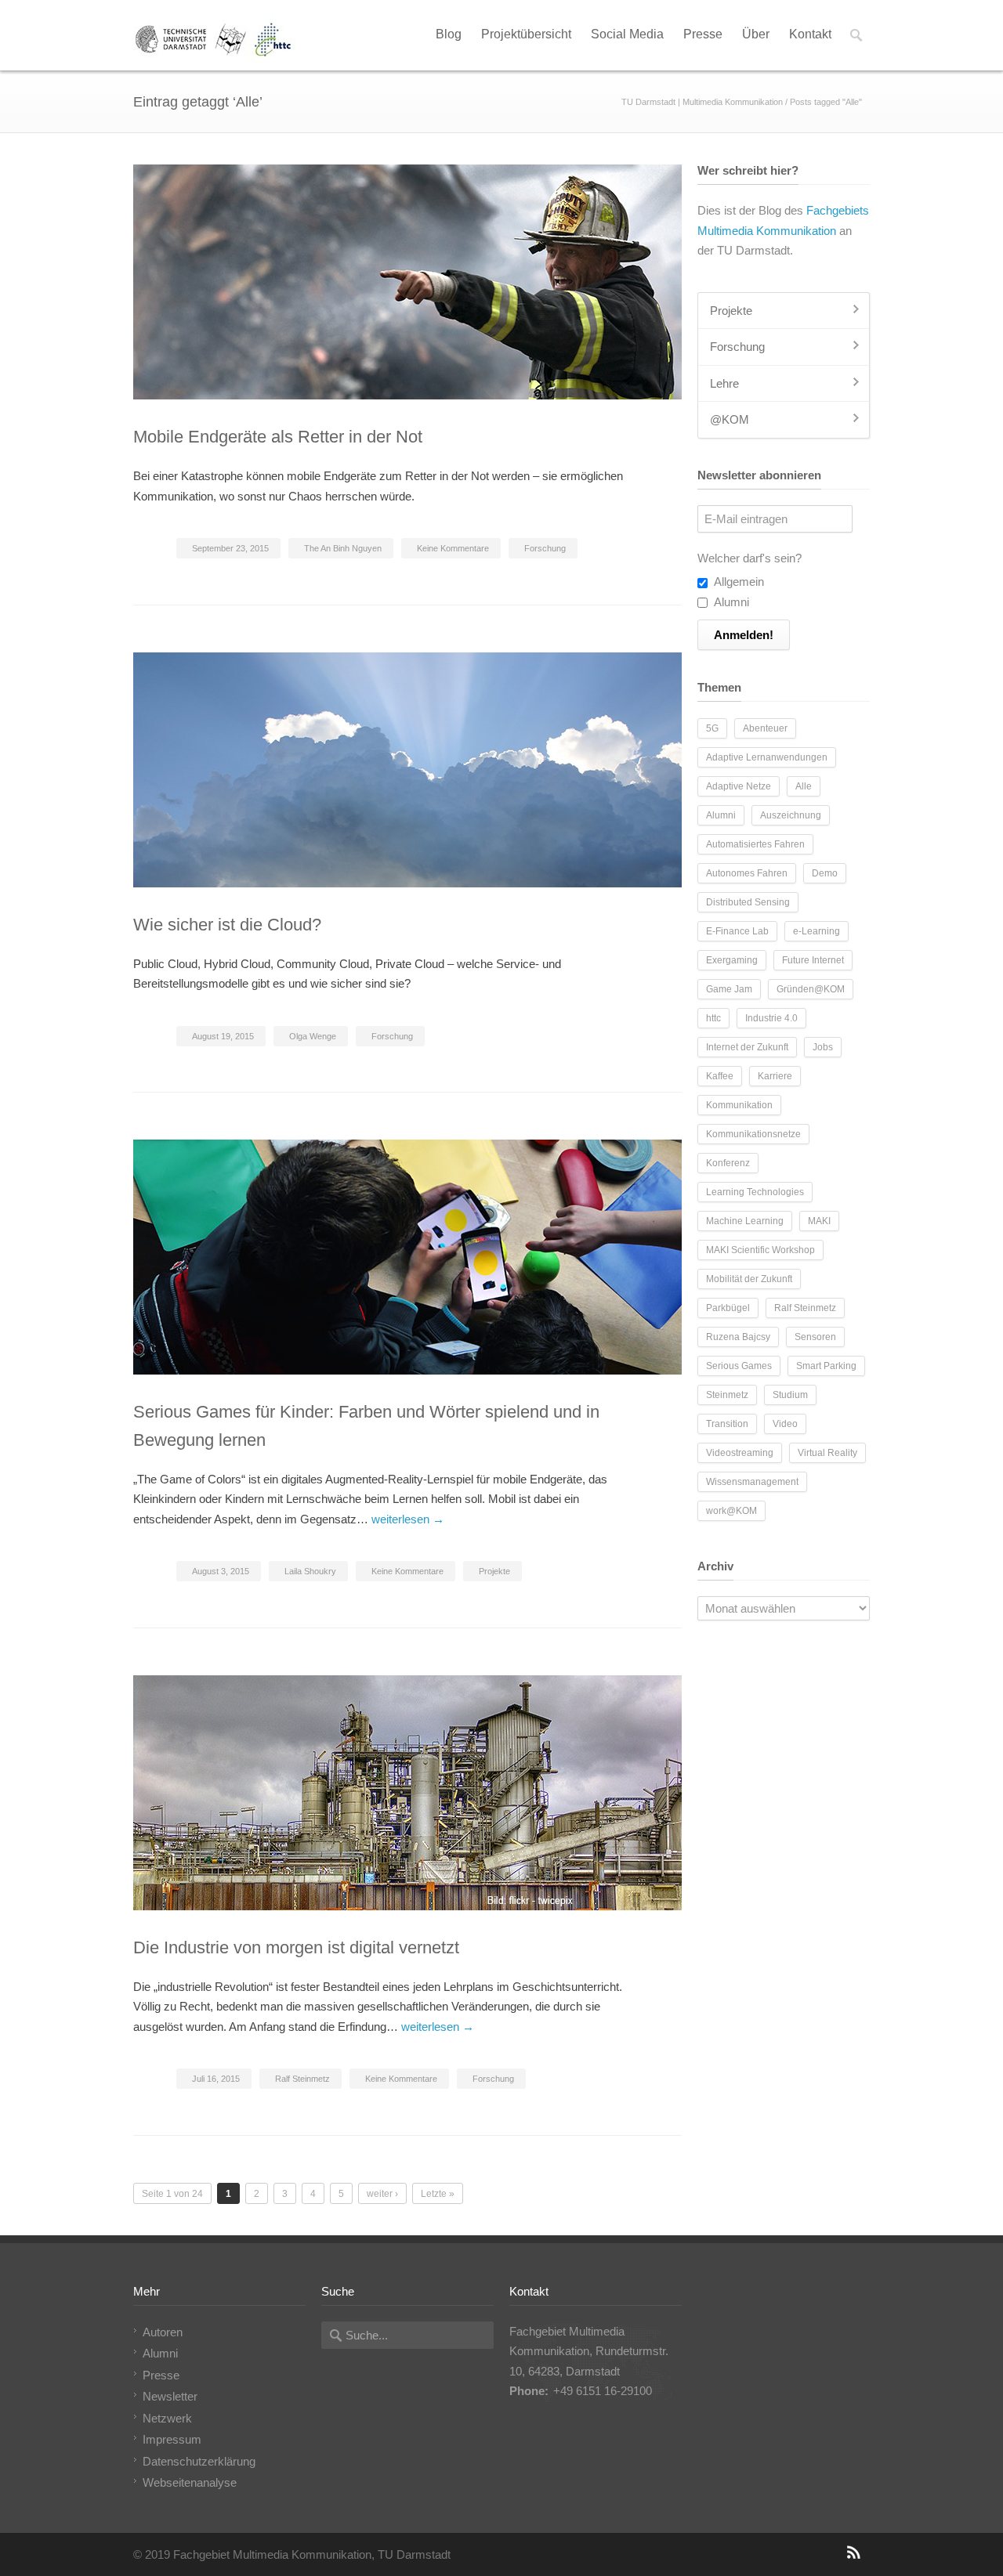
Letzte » (438, 2194)
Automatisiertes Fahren (755, 844)
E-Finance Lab (737, 931)
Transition (727, 1424)
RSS (854, 2553)
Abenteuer (765, 728)
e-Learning (817, 931)
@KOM (730, 419)
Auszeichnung (791, 815)
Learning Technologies (755, 1192)
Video (785, 1424)
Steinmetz (727, 1395)
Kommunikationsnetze (753, 1134)
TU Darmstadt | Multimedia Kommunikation (702, 102)
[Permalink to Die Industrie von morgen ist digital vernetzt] (407, 1793)
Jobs (823, 1047)
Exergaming (732, 960)
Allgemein (738, 582)
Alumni (730, 602)
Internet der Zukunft (747, 1047)
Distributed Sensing (748, 902)
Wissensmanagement (752, 1482)
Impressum (172, 2439)
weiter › (382, 2194)
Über (756, 34)
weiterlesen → (408, 1519)
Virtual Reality (827, 1453)
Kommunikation (739, 1105)
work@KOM (731, 1511)
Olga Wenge (313, 1036)
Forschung (545, 548)
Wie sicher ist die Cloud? (227, 925)
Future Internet (813, 960)
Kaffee (720, 1076)
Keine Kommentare (453, 548)
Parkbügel (728, 1308)
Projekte (494, 1571)
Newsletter (170, 2396)
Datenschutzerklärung (199, 2461)
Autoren (163, 2332)
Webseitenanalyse (190, 2482)
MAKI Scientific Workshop (760, 1250)
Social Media (627, 34)
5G (712, 728)
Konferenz (728, 1163)
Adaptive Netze (739, 786)
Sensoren (815, 1337)
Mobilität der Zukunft (749, 1279)
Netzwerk (167, 2418)
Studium (790, 1395)
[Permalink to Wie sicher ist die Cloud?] (407, 770)
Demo (825, 873)
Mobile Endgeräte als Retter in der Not (278, 437)
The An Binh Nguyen (343, 548)
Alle (804, 786)
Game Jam (729, 989)
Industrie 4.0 (771, 1018)
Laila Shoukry (310, 1571)
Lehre (724, 383)
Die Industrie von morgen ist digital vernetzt (296, 1947)
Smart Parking (826, 1366)
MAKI (819, 1221)
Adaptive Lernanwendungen (767, 757)
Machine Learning (745, 1221)
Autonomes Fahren (747, 873)
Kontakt (810, 34)
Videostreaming (740, 1453)
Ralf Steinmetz (302, 2079)
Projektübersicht (526, 34)
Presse (703, 34)
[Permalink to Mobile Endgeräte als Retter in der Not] (407, 282)
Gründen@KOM (811, 989)
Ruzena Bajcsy (738, 1337)
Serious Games (739, 1366)
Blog (449, 34)
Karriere (775, 1076)
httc (713, 1018)
